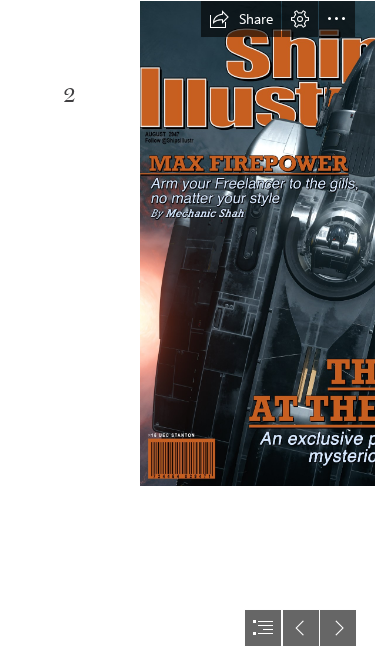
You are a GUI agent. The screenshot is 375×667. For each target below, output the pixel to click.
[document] (187, 333)
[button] (241, 19)
